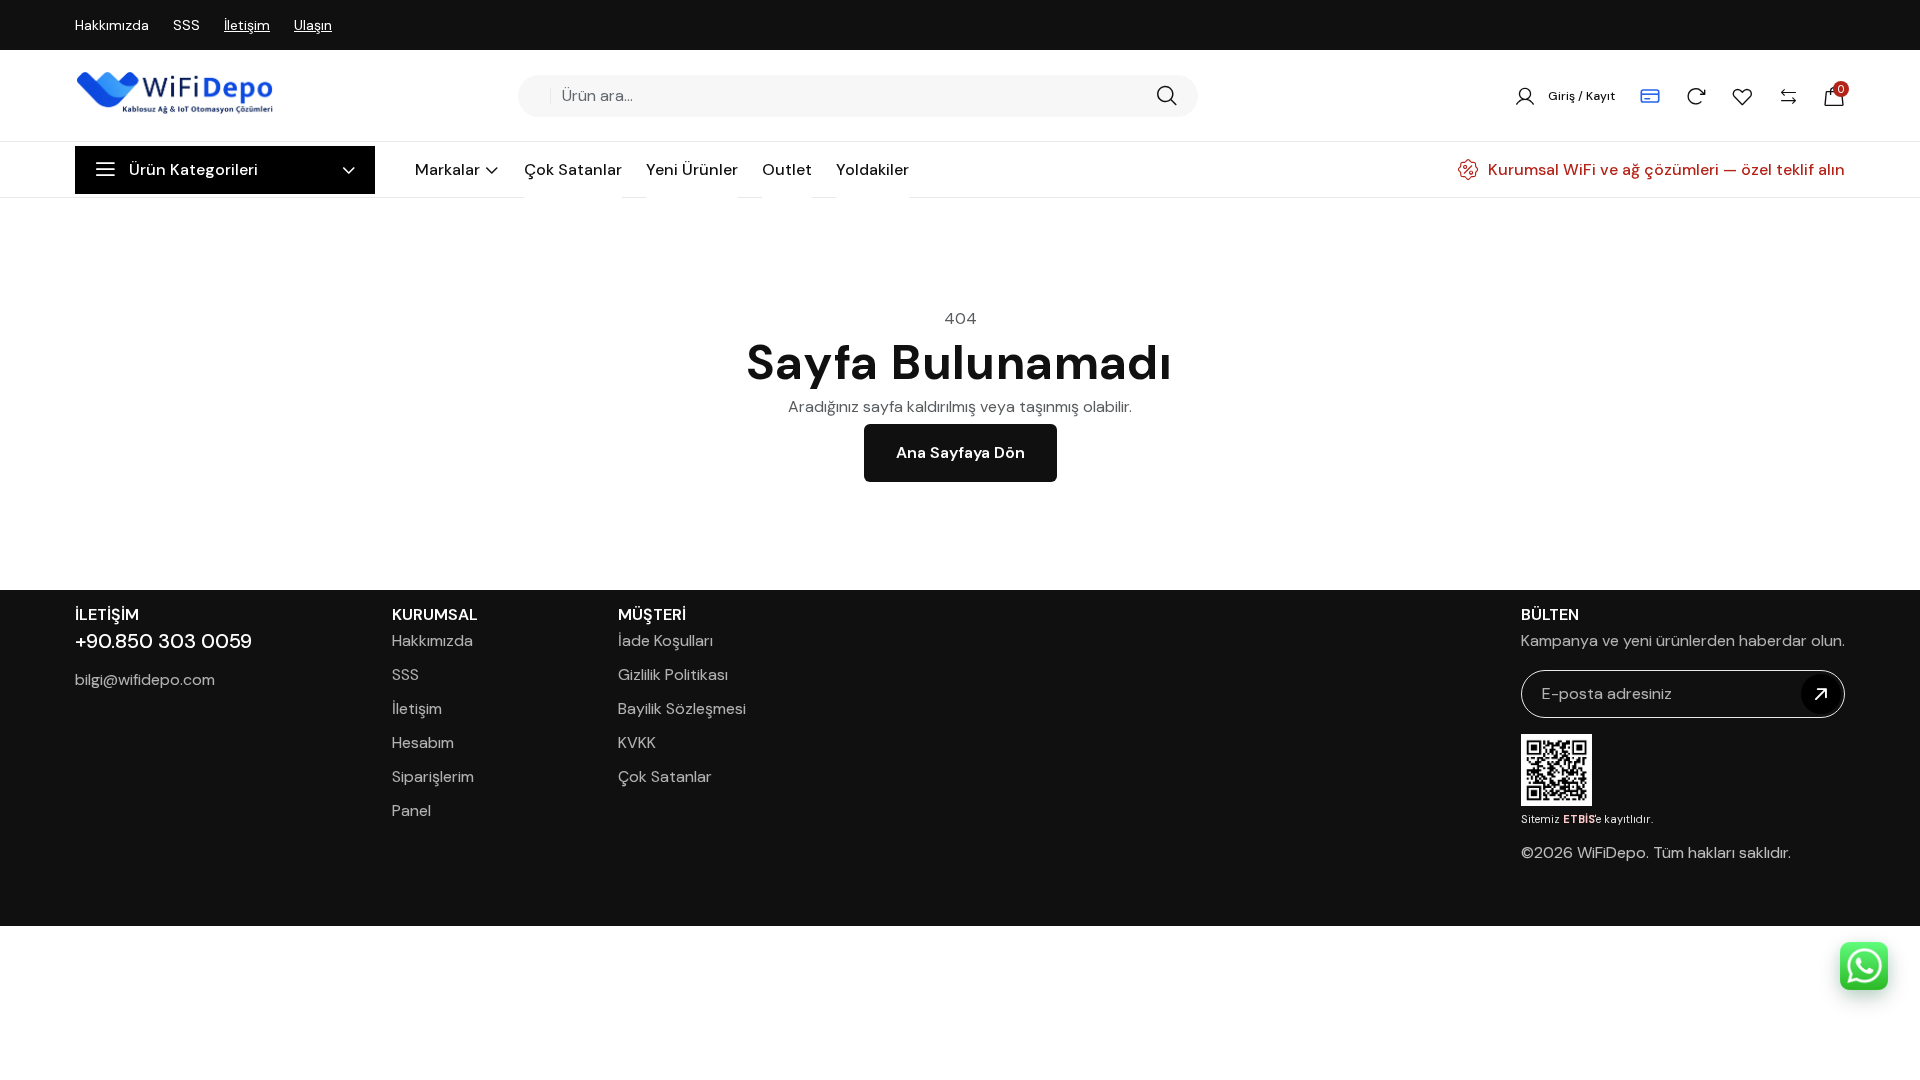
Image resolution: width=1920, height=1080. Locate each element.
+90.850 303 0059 (163, 641)
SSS (186, 25)
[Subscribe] (1821, 694)
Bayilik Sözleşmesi (682, 708)
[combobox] (851, 96)
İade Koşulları (665, 640)
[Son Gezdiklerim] (1696, 96)
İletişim (247, 25)
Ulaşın (313, 25)
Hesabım (423, 742)
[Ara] (1166, 96)
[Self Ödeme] (1650, 96)
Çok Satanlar (665, 776)
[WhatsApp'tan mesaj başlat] (1864, 966)
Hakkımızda (112, 25)
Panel (411, 810)
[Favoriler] (1742, 96)
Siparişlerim (433, 776)
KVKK (637, 742)
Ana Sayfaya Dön (960, 452)
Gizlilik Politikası (673, 674)
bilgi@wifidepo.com (145, 679)
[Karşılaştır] (1788, 96)
